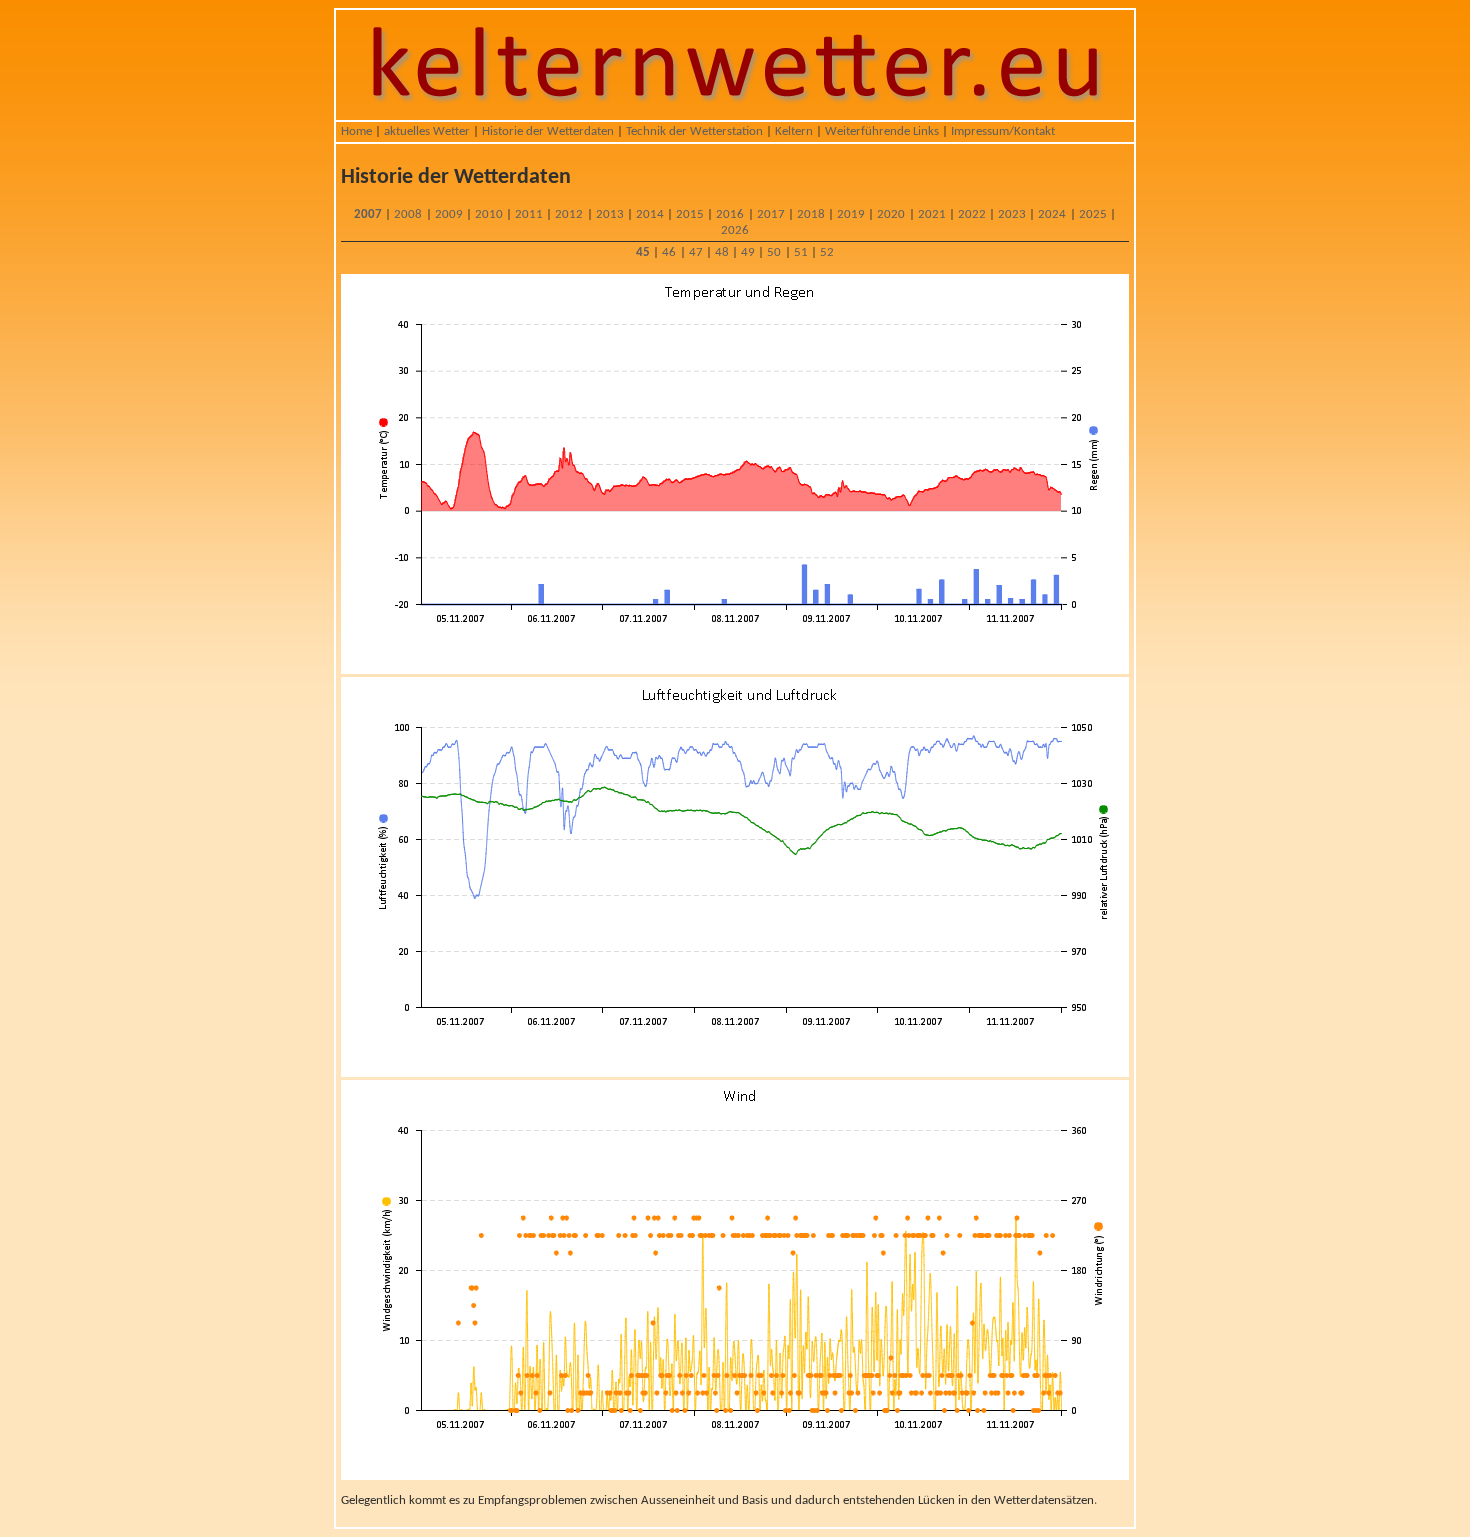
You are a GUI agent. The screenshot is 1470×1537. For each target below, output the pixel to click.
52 (827, 252)
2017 (771, 214)
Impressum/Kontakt (1003, 131)
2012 (569, 214)
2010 (489, 214)
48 (722, 252)
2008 (408, 214)
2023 (1012, 214)
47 (696, 252)
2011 (529, 214)
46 (669, 252)
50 (774, 252)
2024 (1052, 214)
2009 (449, 214)
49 (748, 252)
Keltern (794, 131)
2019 (851, 214)
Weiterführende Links (882, 131)
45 (643, 252)
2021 (932, 214)
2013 (610, 214)
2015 (690, 214)
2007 (368, 214)
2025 (1093, 214)
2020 (891, 214)
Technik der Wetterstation (694, 131)
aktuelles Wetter (427, 131)
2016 (730, 214)
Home (356, 131)
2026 (735, 230)
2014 (650, 214)
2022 (972, 214)
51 (801, 252)
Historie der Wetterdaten (548, 131)
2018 (811, 214)
